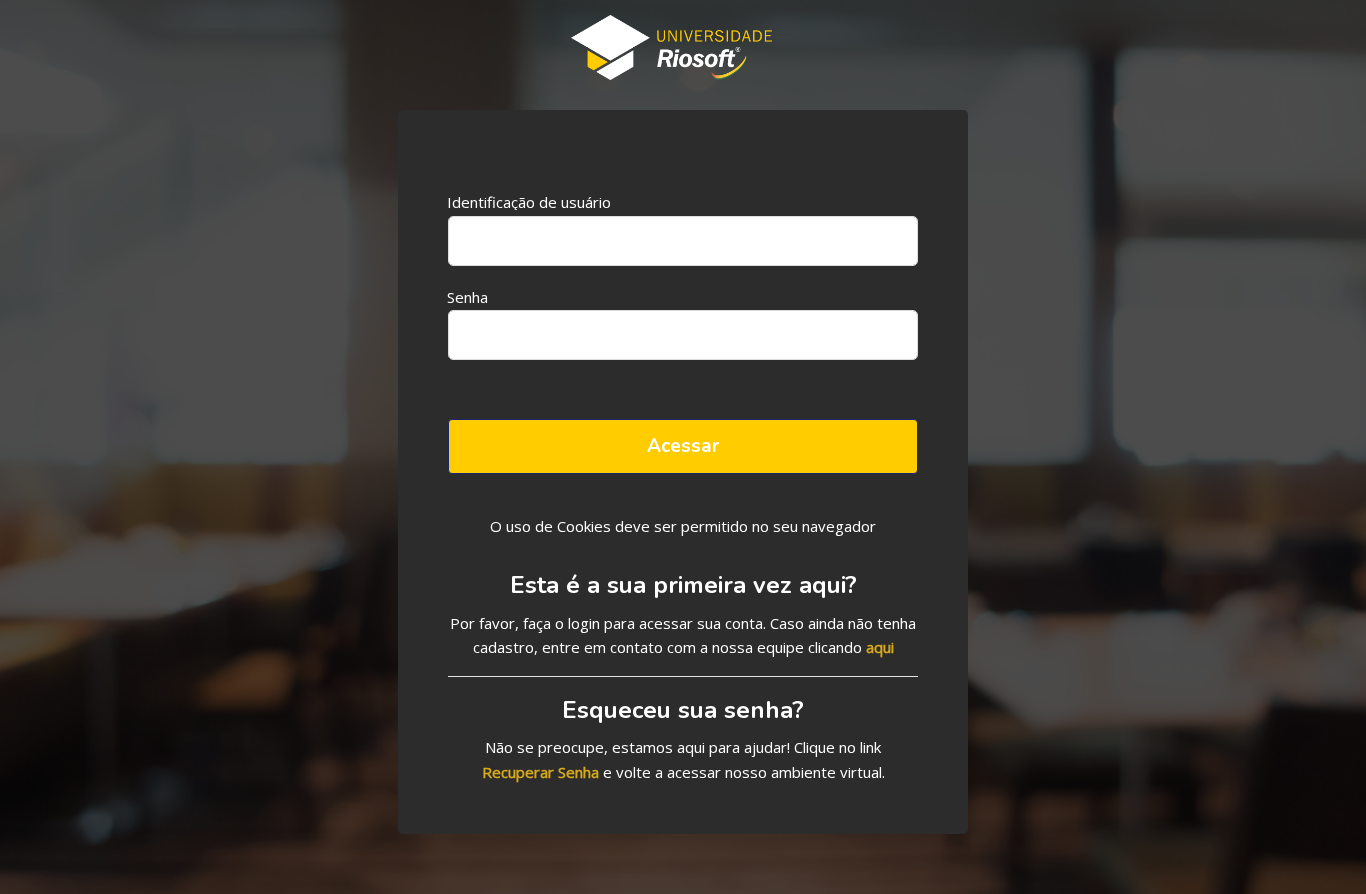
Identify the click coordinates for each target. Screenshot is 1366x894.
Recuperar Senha (540, 772)
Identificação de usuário (529, 201)
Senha (467, 296)
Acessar (683, 446)
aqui (880, 647)
